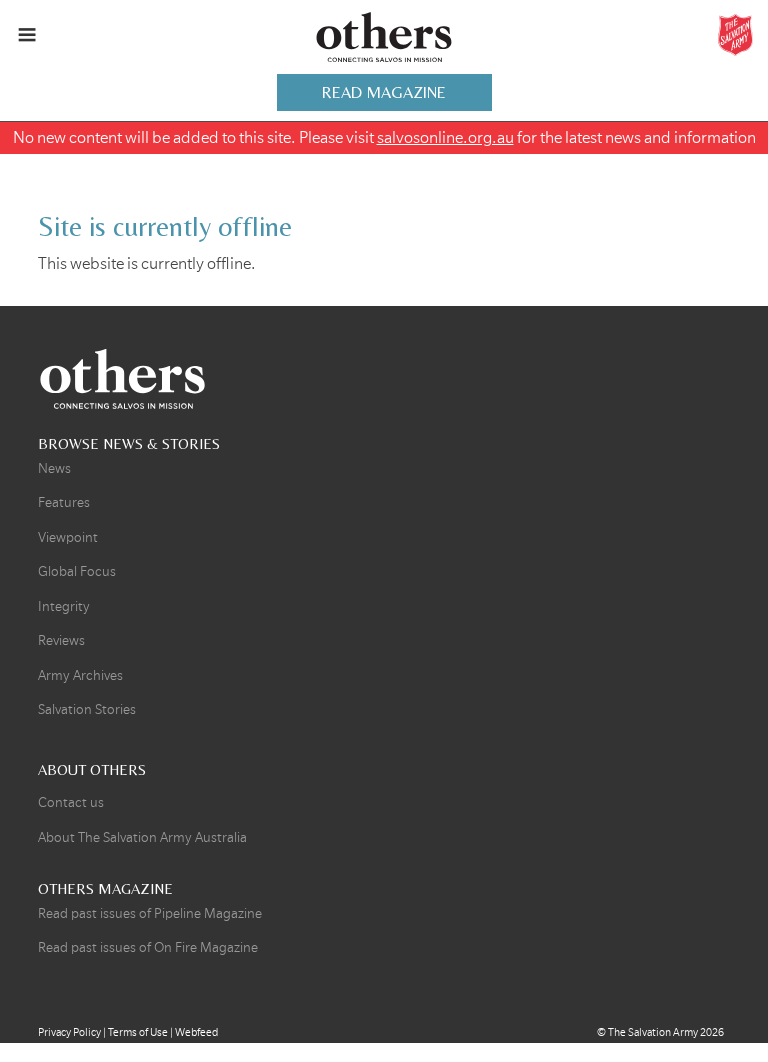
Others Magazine (384, 37)
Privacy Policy (69, 1032)
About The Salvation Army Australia (142, 837)
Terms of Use (138, 1032)
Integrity (64, 606)
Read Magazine (384, 92)
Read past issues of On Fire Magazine (148, 947)
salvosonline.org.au (445, 138)
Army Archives (80, 675)
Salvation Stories (87, 709)
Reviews (61, 640)
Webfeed (196, 1032)
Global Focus (77, 571)
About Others (92, 769)
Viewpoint (68, 537)
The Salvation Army (653, 1032)
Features (64, 502)
